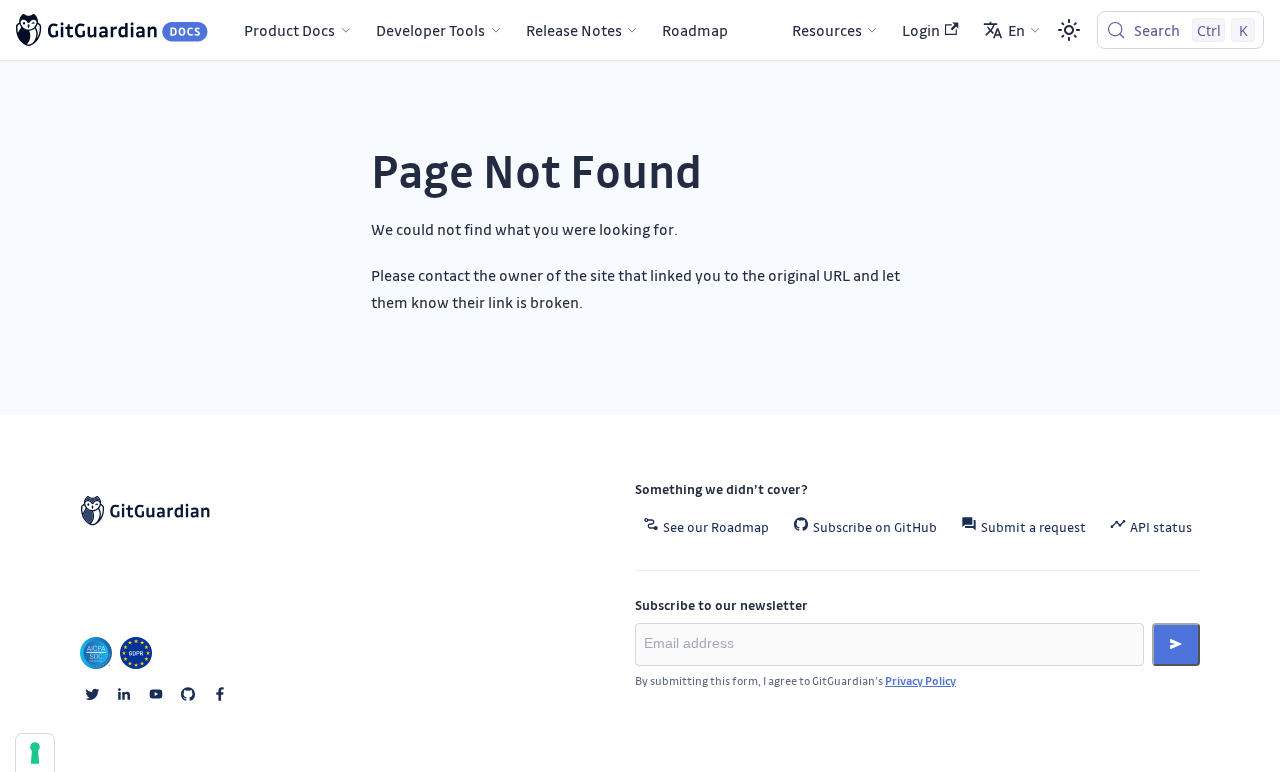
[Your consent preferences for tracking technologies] (35, 753)
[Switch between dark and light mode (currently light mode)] (1069, 30)
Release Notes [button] (574, 30)
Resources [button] (827, 30)
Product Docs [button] (289, 30)
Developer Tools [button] (430, 30)
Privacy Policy (920, 680)
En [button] (1016, 30)
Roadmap (695, 30)
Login (921, 30)
